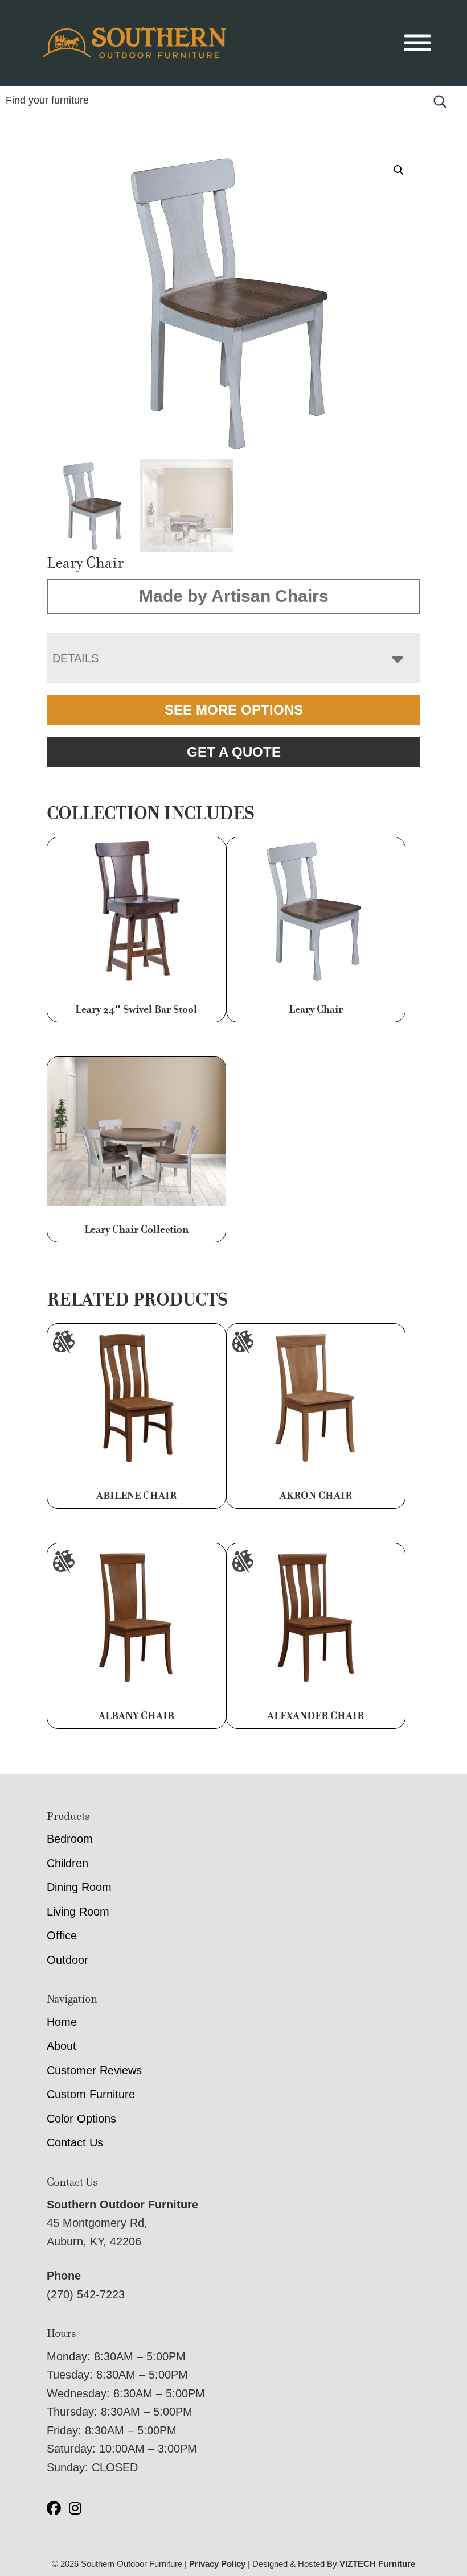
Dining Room (79, 1887)
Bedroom (70, 1839)
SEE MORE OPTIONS (234, 710)
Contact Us (75, 2142)
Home (62, 2022)
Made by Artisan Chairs (234, 596)
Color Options (81, 2119)
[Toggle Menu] (417, 43)
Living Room (78, 1912)
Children (67, 1863)
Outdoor (67, 1960)
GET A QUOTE (234, 752)
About (62, 2046)
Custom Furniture (91, 2094)
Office (62, 1935)
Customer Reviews (94, 2070)
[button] (399, 170)
